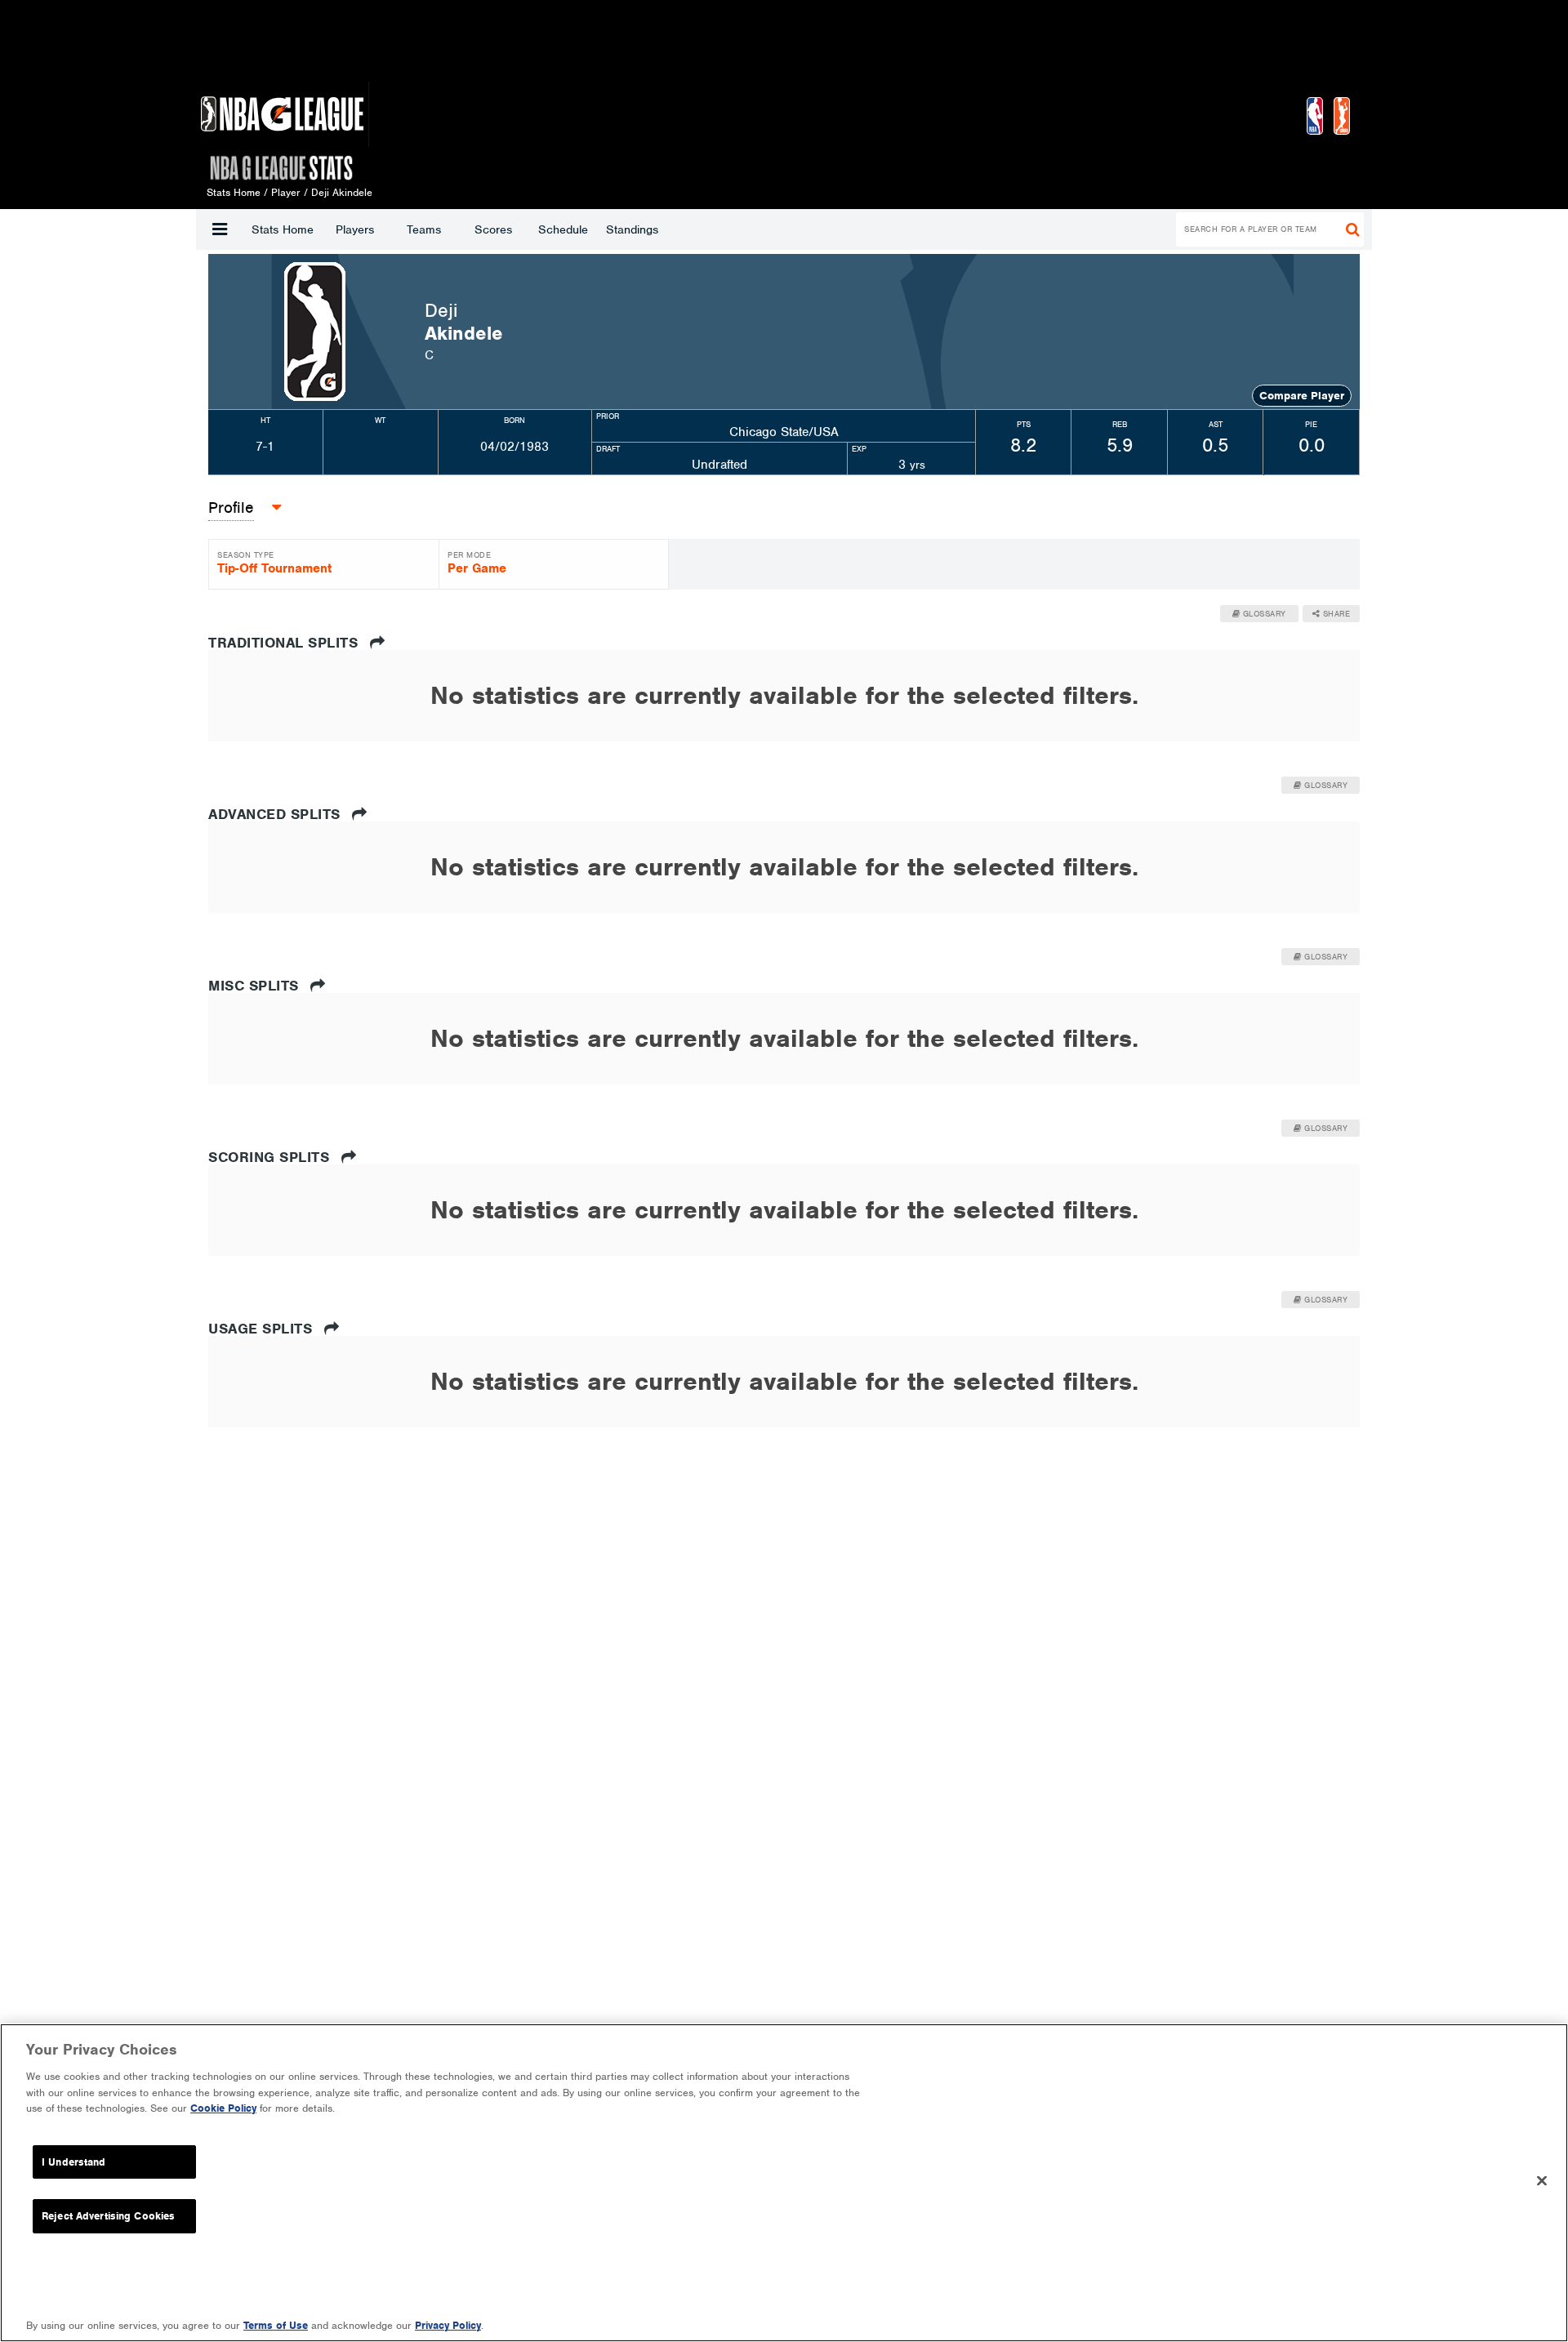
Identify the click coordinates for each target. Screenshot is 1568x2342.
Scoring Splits (271, 1157)
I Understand (74, 2162)
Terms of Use (276, 2325)
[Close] (1542, 2181)
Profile (231, 508)
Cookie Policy (223, 2108)
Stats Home (283, 229)
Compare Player (1302, 396)
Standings (632, 229)
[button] (220, 229)
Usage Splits (263, 1329)
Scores (493, 229)
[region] (784, 2183)
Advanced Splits (276, 814)
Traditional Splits (285, 643)
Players (355, 229)
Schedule (563, 229)
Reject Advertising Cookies (108, 2216)
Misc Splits (256, 986)
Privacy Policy (448, 2325)
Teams (424, 229)
